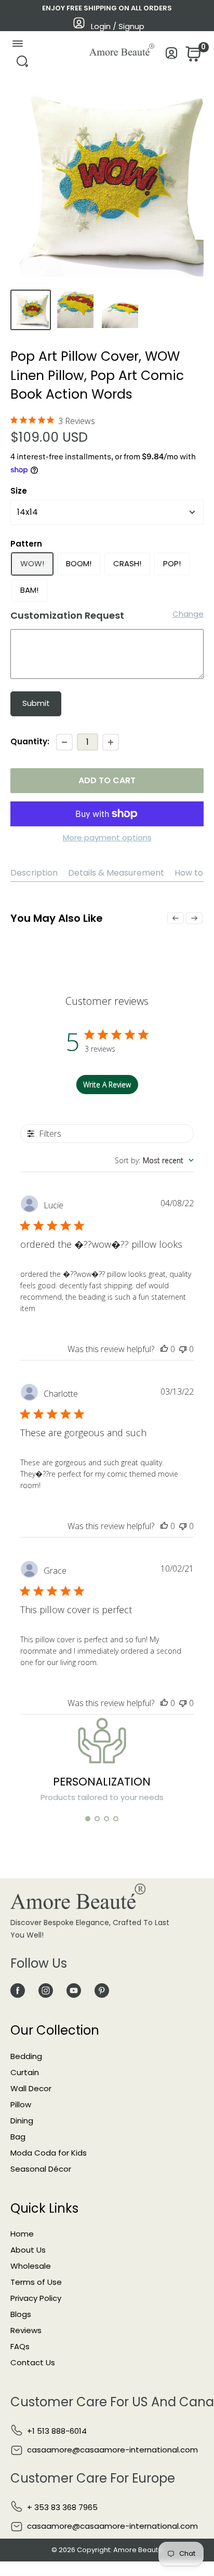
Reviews (26, 2330)
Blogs (21, 2314)
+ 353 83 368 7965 (62, 2507)
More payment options (107, 837)
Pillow (21, 2104)
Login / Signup (118, 26)
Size (19, 491)
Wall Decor (31, 2088)
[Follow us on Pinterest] (102, 1991)
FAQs (20, 2346)
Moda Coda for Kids (49, 2153)
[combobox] (154, 1160)
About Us (28, 2250)
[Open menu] (17, 46)
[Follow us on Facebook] (18, 1991)
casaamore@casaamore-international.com (112, 2450)
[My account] (172, 56)
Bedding (26, 2056)
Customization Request (67, 615)
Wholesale (31, 2266)
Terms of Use (36, 2282)
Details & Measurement (116, 873)
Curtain (25, 2072)
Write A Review (107, 1085)
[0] (192, 57)
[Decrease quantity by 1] (64, 742)
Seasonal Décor (41, 2169)
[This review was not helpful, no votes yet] (183, 1349)
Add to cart (107, 780)
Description (34, 873)
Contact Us (33, 2362)
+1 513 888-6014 (57, 2431)
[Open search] (22, 64)
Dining (22, 2121)
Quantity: (30, 741)
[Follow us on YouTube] (74, 1991)
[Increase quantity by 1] (111, 742)
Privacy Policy (36, 2298)
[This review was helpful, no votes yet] (164, 1349)
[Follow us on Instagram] (46, 1991)
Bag (18, 2137)
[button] (88, 1819)
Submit (36, 703)
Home (22, 2234)
